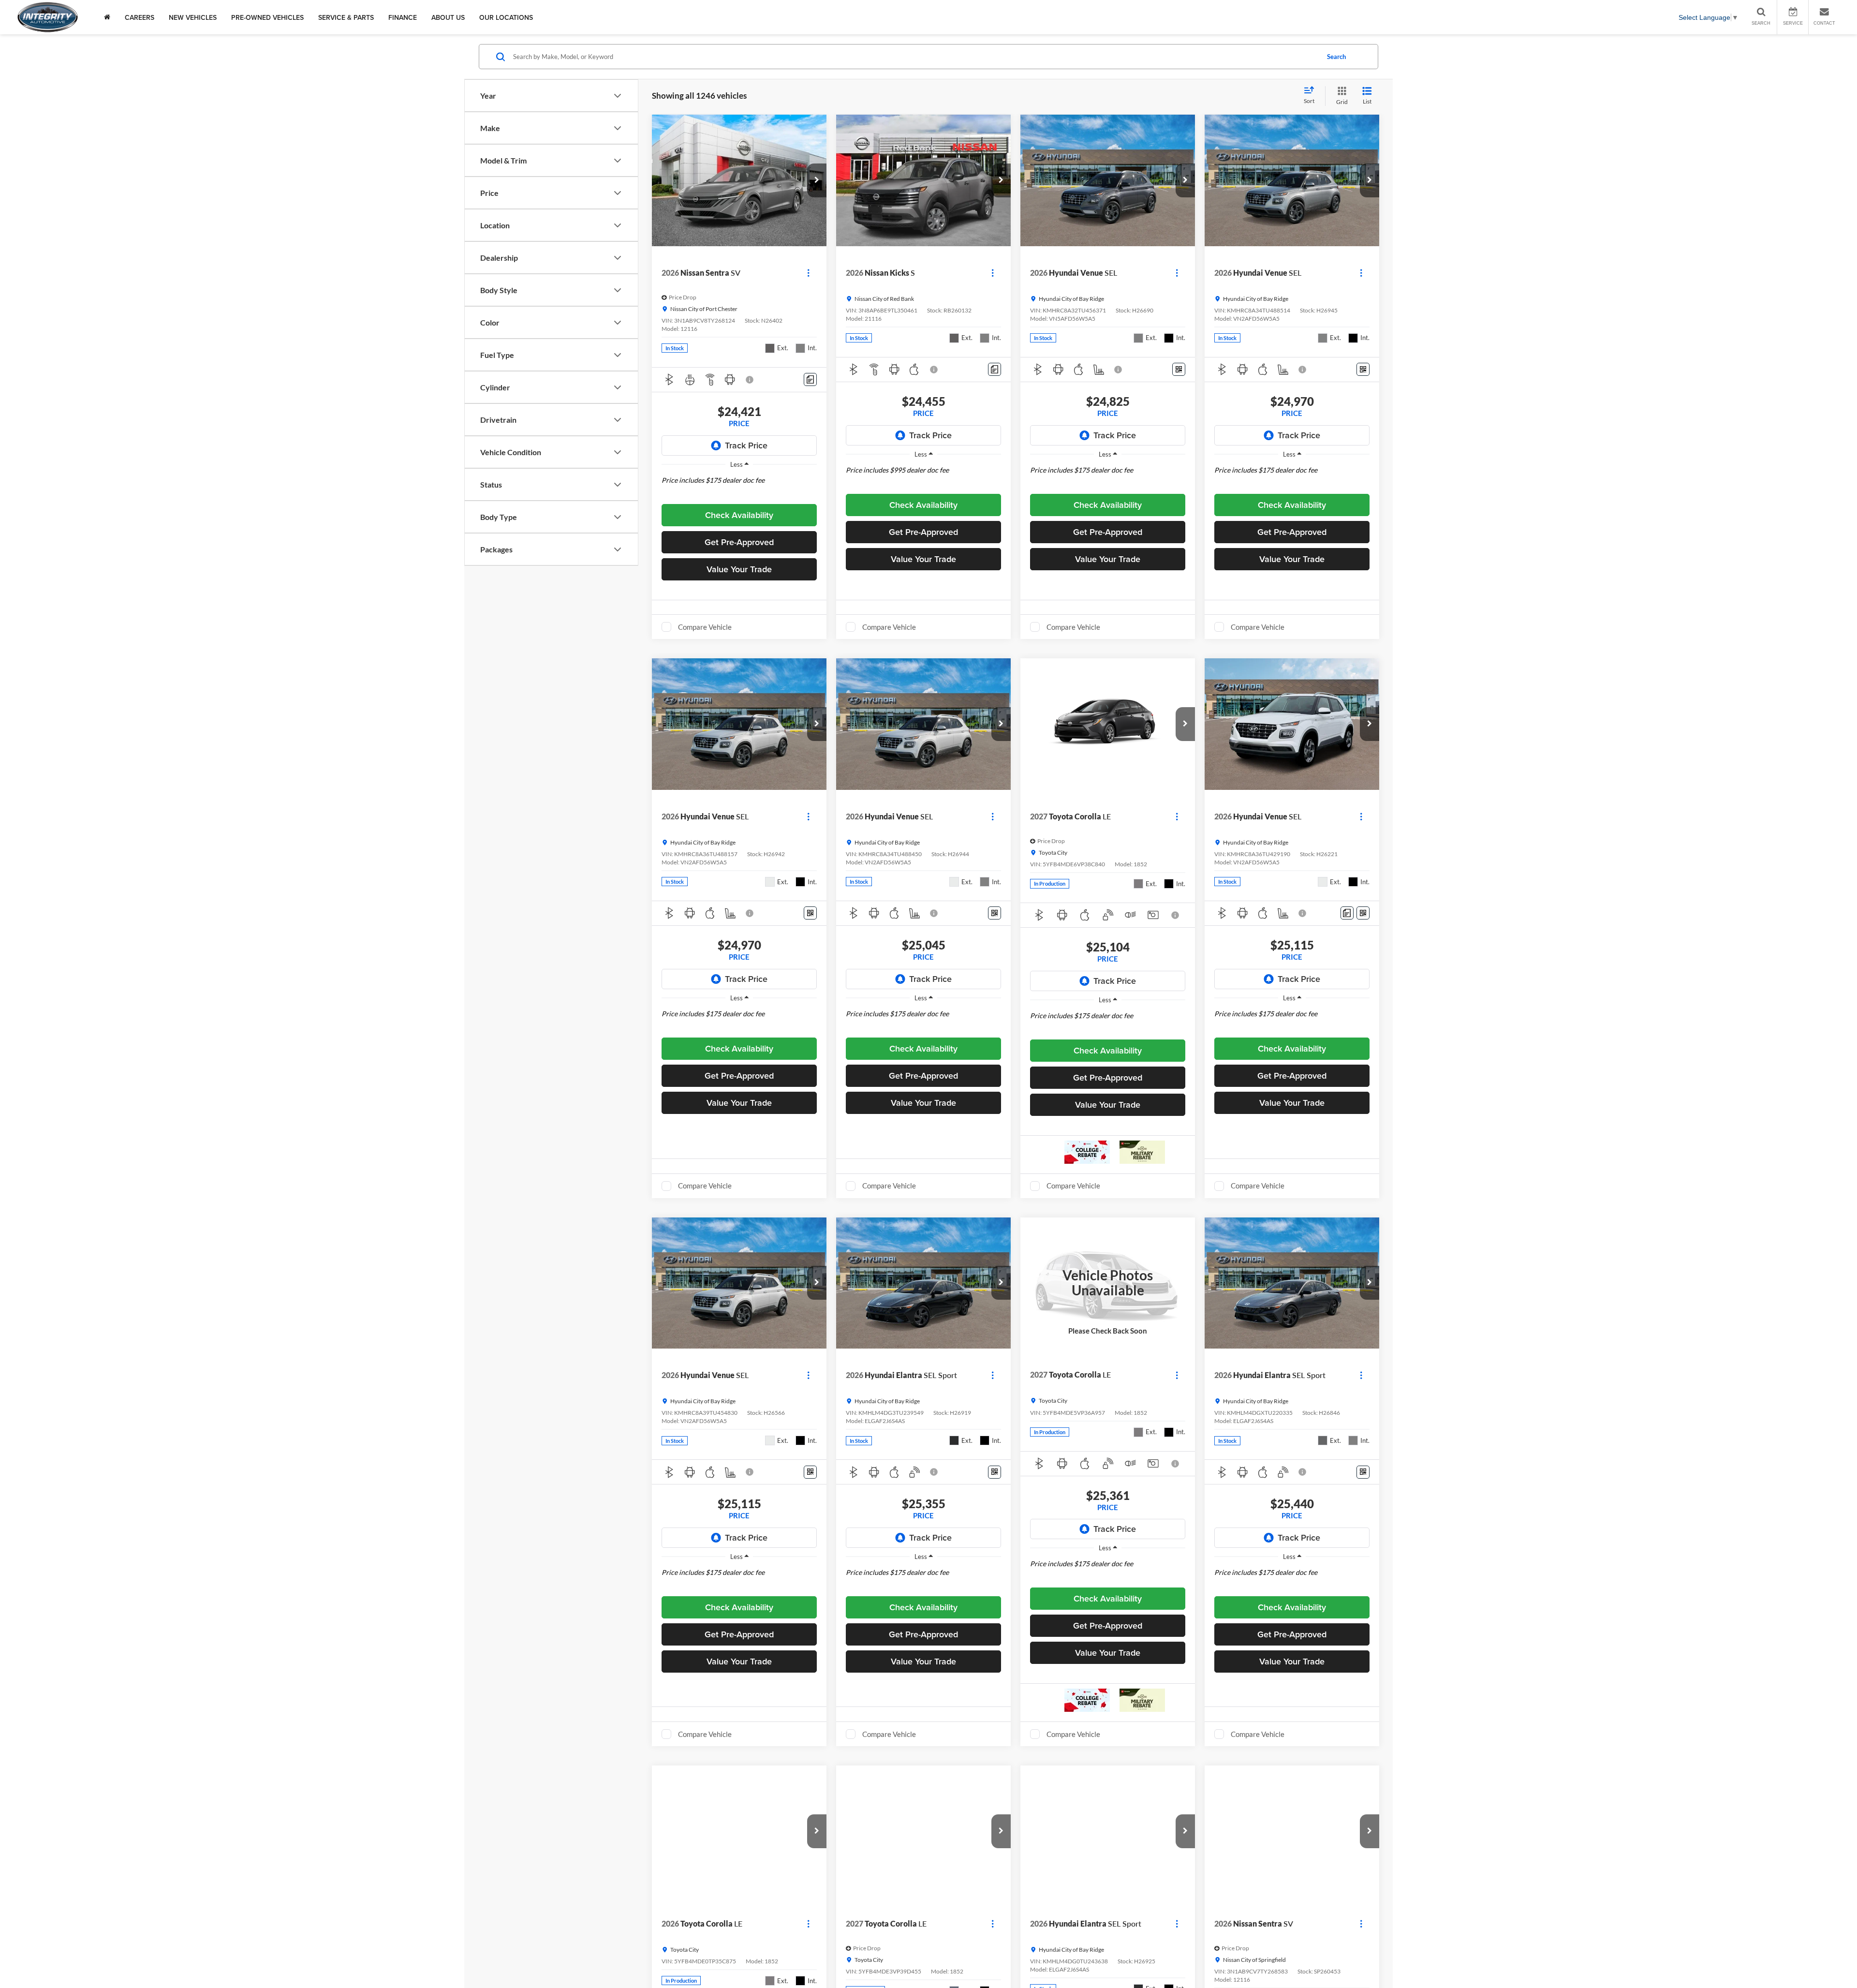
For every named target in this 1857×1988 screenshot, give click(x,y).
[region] (739, 487)
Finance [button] (403, 17)
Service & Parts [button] (346, 17)
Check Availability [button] (739, 515)
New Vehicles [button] (193, 17)
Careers (140, 17)
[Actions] (808, 273)
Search (1336, 57)
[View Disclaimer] (750, 380)
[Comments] (810, 379)
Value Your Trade (739, 569)
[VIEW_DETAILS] (1108, 1283)
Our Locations (506, 17)
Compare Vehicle (705, 627)
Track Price (746, 445)
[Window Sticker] (1179, 369)
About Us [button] (448, 17)
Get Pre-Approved (739, 542)
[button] (817, 180)
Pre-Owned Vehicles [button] (267, 17)
